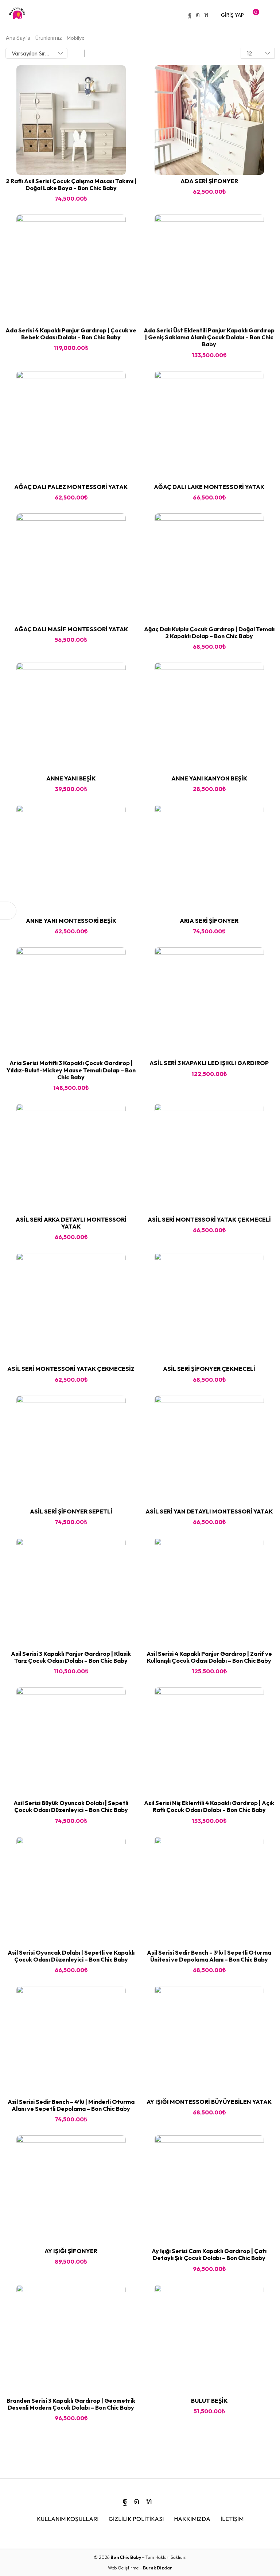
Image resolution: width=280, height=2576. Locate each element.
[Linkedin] (206, 15)
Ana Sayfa (18, 38)
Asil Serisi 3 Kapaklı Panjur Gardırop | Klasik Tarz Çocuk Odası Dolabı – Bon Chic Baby (71, 1657)
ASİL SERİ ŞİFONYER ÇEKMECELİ (209, 1369)
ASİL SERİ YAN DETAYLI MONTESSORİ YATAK (209, 1511)
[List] (93, 53)
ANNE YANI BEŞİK (71, 778)
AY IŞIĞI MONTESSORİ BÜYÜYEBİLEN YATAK (209, 2102)
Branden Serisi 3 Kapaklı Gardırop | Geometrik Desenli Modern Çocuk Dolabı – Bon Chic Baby (71, 2404)
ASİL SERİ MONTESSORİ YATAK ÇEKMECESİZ (71, 1369)
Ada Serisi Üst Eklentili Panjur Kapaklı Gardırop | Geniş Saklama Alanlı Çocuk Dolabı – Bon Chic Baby (209, 337)
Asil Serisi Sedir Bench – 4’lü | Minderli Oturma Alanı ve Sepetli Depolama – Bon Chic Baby (71, 2105)
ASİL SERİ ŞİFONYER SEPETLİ (71, 1511)
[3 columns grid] (77, 53)
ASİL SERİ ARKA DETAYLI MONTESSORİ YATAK (71, 1223)
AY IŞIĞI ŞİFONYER (71, 2251)
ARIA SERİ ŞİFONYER (209, 921)
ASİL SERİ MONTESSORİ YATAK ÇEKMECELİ (209, 1219)
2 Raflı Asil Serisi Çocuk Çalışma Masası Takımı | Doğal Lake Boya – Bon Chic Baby (71, 184)
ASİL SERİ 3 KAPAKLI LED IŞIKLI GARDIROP (209, 1063)
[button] (232, 15)
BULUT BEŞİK (209, 2400)
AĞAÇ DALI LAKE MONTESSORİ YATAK (209, 487)
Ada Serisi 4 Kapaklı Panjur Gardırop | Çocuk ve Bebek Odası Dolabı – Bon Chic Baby (71, 334)
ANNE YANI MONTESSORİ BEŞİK (71, 921)
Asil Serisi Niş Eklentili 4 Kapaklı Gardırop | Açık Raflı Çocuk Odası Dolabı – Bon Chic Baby (209, 1806)
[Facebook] (190, 15)
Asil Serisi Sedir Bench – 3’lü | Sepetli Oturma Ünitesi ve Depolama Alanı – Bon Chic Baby (209, 1956)
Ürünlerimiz (49, 38)
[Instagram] (198, 15)
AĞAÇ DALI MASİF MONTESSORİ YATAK (71, 629)
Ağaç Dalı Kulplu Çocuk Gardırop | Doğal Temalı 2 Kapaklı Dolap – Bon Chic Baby (209, 633)
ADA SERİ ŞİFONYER (209, 181)
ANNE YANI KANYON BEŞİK (209, 778)
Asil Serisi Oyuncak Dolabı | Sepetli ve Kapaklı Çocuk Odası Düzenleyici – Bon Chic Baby (71, 1956)
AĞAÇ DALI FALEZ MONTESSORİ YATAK (71, 487)
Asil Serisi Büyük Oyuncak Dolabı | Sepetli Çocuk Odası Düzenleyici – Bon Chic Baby (71, 1806)
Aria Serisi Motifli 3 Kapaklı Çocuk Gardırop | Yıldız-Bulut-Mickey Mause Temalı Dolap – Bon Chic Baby (71, 1070)
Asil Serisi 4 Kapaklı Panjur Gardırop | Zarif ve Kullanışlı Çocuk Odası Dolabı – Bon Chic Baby (209, 1657)
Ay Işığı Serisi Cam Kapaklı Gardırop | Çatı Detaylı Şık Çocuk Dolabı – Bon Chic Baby (209, 2254)
